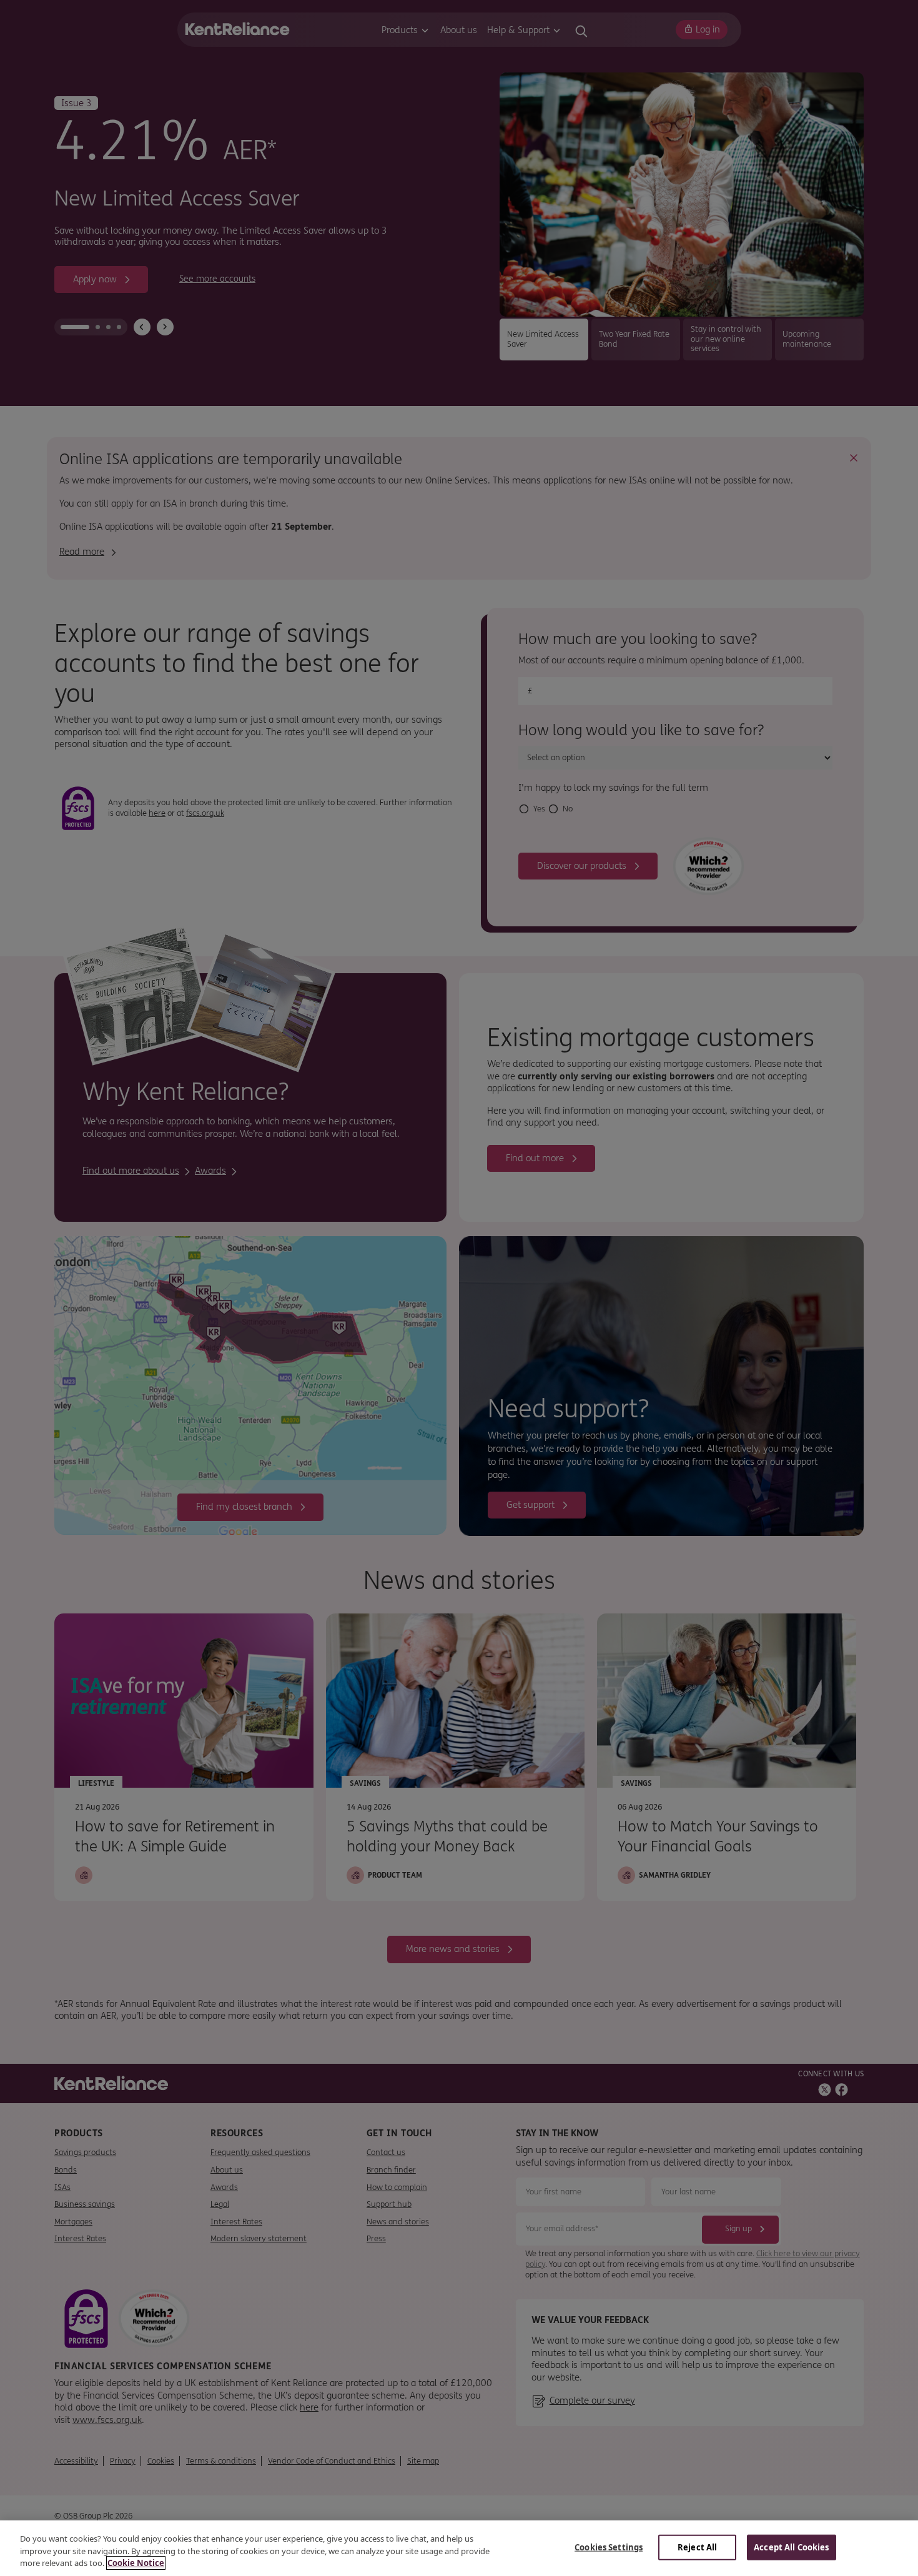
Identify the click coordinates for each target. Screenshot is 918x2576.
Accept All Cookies (791, 2547)
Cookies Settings (609, 2547)
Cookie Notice (136, 2563)
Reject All (697, 2547)
